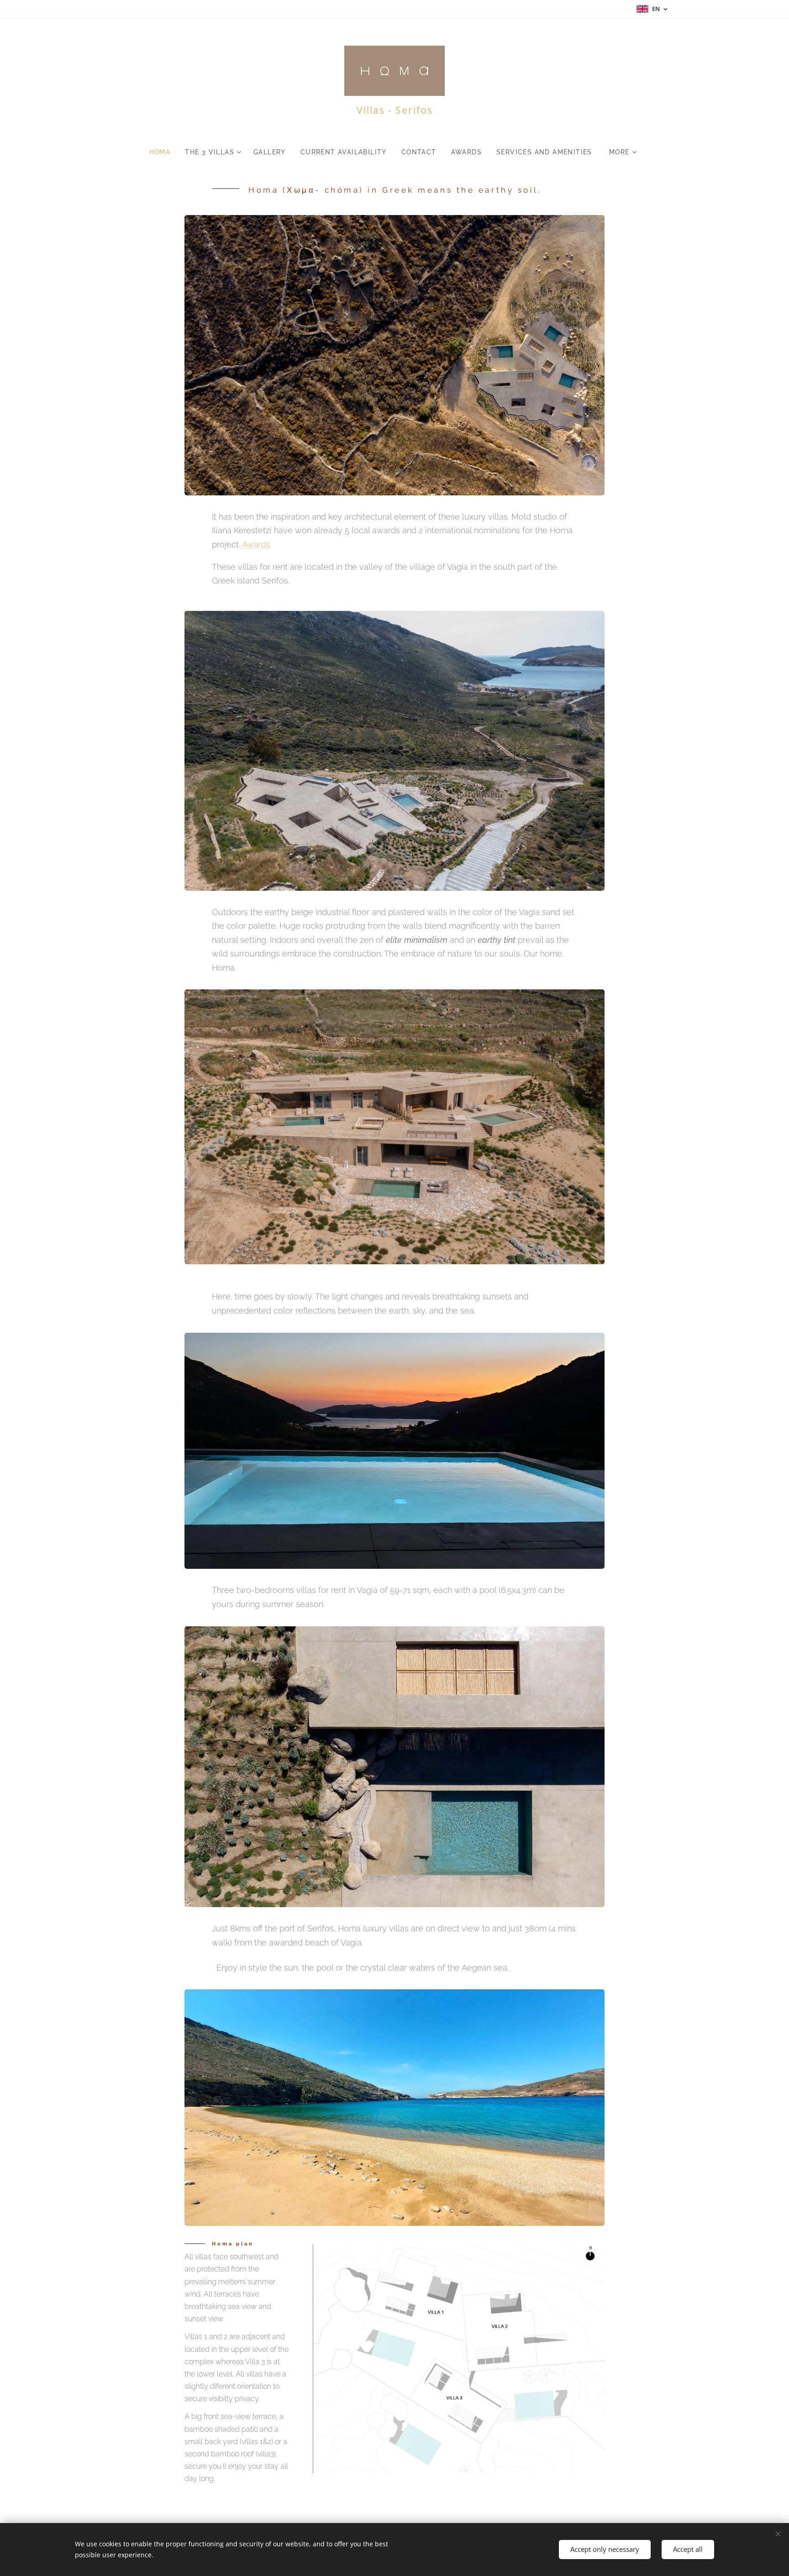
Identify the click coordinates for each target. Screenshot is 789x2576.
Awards (255, 544)
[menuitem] (164, 152)
